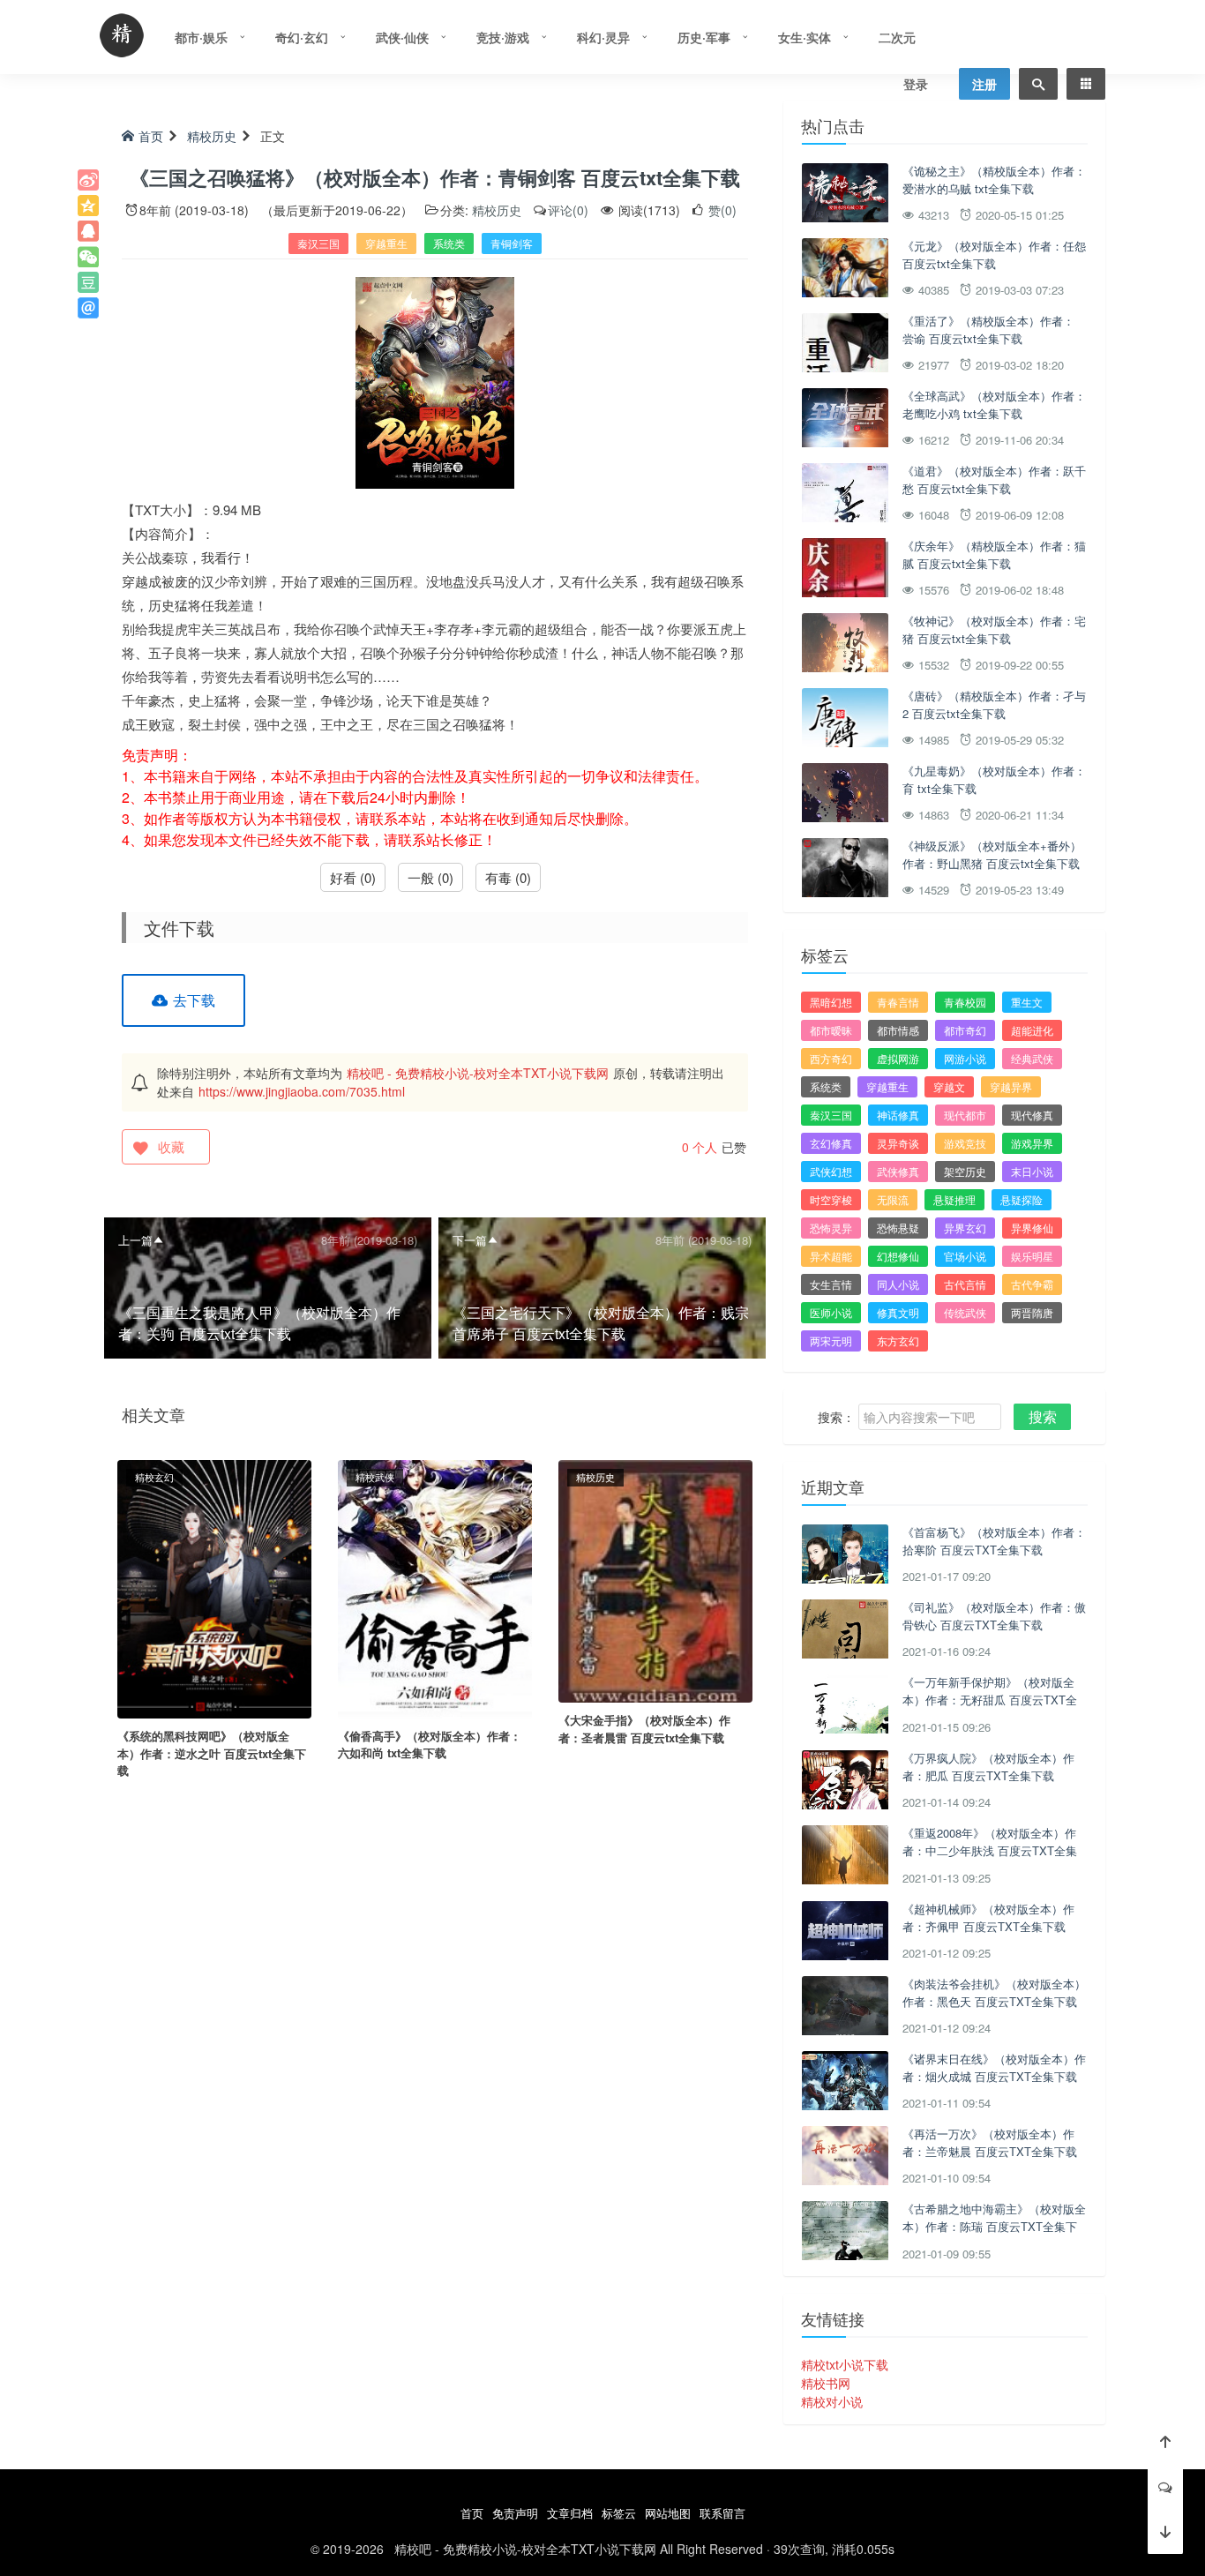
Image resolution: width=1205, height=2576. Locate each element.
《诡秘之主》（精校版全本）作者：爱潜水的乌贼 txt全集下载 (994, 180)
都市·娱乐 (201, 37)
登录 (916, 84)
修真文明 (898, 1312)
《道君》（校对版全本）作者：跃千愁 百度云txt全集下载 (994, 479)
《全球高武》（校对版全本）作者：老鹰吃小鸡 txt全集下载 (994, 404)
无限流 (893, 1199)
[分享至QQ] (88, 231)
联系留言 (722, 2513)
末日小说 (1032, 1171)
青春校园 (965, 1002)
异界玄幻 (965, 1228)
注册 (984, 84)
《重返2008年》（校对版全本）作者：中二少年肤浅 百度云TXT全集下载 (990, 1850)
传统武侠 (965, 1312)
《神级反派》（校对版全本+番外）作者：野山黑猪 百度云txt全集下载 (992, 854)
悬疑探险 (1022, 1199)
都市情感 (898, 1030)
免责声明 (515, 2513)
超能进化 (1032, 1030)
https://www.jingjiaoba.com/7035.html (302, 1091)
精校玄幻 (154, 1477)
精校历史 (212, 136)
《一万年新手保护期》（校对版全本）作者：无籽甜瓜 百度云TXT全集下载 (990, 1699)
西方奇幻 (831, 1058)
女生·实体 (805, 37)
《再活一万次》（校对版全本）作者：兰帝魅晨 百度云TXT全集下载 (990, 2142)
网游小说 (965, 1058)
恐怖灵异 (831, 1228)
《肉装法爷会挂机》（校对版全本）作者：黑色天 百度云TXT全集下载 (994, 1992)
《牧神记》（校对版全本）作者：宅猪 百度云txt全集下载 (994, 629)
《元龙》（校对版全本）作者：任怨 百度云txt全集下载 (994, 255)
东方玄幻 (898, 1340)
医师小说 (831, 1312)
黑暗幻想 (831, 1002)
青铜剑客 (512, 243)
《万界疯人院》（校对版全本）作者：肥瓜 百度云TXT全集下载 (988, 1767)
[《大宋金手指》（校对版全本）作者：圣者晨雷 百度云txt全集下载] (655, 1579)
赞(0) (721, 210)
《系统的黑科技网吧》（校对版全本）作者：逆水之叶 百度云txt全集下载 (212, 1753)
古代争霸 (1032, 1284)
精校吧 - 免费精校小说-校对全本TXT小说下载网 (478, 1073)
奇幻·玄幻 (302, 37)
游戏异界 (1032, 1143)
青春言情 (898, 1002)
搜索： (836, 1417)
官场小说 (965, 1256)
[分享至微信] (88, 257)
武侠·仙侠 (402, 37)
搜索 (1043, 1416)
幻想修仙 (898, 1256)
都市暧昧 (831, 1030)
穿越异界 (1011, 1086)
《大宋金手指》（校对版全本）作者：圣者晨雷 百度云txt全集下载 (644, 1729)
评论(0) (568, 210)
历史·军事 (704, 37)
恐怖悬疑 (898, 1228)
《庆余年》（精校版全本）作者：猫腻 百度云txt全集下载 (994, 554)
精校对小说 (832, 2401)
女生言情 (831, 1284)
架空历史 (965, 1171)
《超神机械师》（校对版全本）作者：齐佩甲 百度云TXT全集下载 (988, 1917)
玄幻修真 (831, 1143)
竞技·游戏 (503, 37)
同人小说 (898, 1284)
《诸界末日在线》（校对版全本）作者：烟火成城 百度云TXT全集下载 (994, 2067)
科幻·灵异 (603, 37)
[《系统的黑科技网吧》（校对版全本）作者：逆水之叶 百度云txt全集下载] (214, 1587)
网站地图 (668, 2513)
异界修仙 (1032, 1228)
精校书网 (826, 2383)
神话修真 (898, 1115)
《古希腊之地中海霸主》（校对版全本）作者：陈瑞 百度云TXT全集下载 (994, 2226)
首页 (151, 136)
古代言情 (965, 1284)
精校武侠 (375, 1477)
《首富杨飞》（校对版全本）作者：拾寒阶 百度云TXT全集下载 (994, 1541)
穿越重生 (386, 243)
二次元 (897, 37)
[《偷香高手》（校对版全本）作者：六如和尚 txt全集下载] (435, 1587)
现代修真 (1032, 1115)
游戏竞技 (965, 1143)
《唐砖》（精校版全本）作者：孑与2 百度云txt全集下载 (994, 704)
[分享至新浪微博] (88, 180)
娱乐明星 (1032, 1256)
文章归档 (570, 2513)
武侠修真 (898, 1171)
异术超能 (831, 1256)
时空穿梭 (831, 1199)
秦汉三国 (318, 243)
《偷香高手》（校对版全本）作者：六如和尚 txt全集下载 (430, 1745)
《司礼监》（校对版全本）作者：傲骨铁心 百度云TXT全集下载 (994, 1616)
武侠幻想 (831, 1171)
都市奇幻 (965, 1030)
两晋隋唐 (1032, 1312)
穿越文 (949, 1086)
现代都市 (965, 1115)
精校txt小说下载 (845, 2364)
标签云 (619, 2513)
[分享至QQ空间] (88, 206)
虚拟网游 (898, 1058)
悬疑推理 (954, 1199)
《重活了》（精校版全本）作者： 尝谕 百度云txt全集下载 (988, 329)
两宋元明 (831, 1340)
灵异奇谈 (898, 1143)
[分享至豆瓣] (88, 282)
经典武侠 (1032, 1058)
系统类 (449, 243)
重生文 (1027, 1002)
